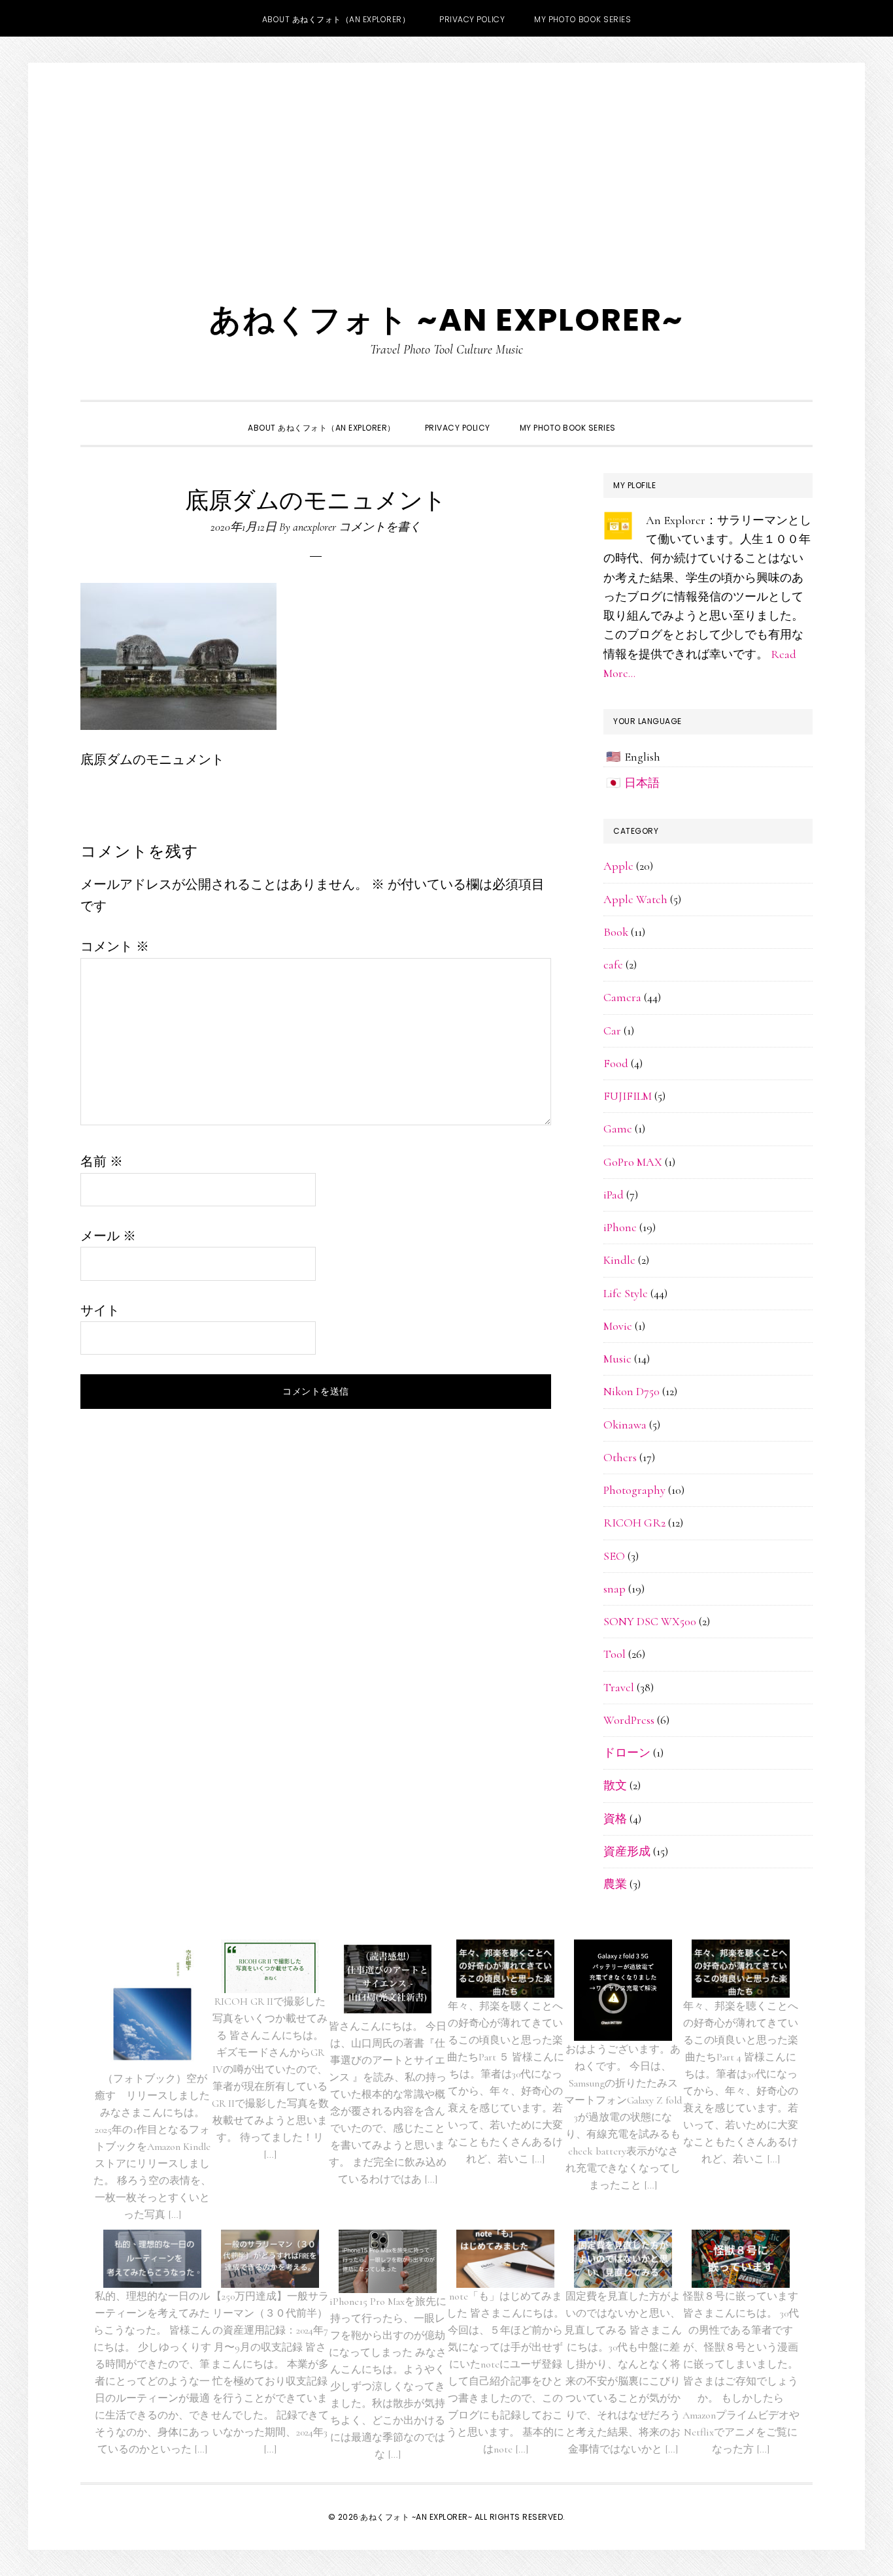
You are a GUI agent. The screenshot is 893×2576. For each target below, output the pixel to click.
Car (612, 1031)
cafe (613, 965)
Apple (618, 866)
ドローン (627, 1753)
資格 (615, 1819)
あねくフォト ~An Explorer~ (446, 320)
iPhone (620, 1227)
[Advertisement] (446, 161)
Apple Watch (635, 899)
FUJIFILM (628, 1096)
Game (618, 1129)
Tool (615, 1654)
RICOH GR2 (634, 1523)
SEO (614, 1556)
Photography (634, 1490)
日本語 (642, 783)
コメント (115, 947)
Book (616, 932)
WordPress (629, 1720)
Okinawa (625, 1425)
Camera (622, 997)
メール (108, 1236)
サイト (100, 1311)
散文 (615, 1785)
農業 (615, 1884)
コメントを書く (380, 527)
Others (620, 1457)
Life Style (626, 1293)
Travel (619, 1687)
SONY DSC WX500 (650, 1621)
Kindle (619, 1260)
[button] (645, 416)
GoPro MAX (633, 1162)
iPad (614, 1195)
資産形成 (627, 1851)
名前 (102, 1162)
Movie (618, 1326)
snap (615, 1589)
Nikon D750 (632, 1391)
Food (616, 1063)
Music (617, 1359)
